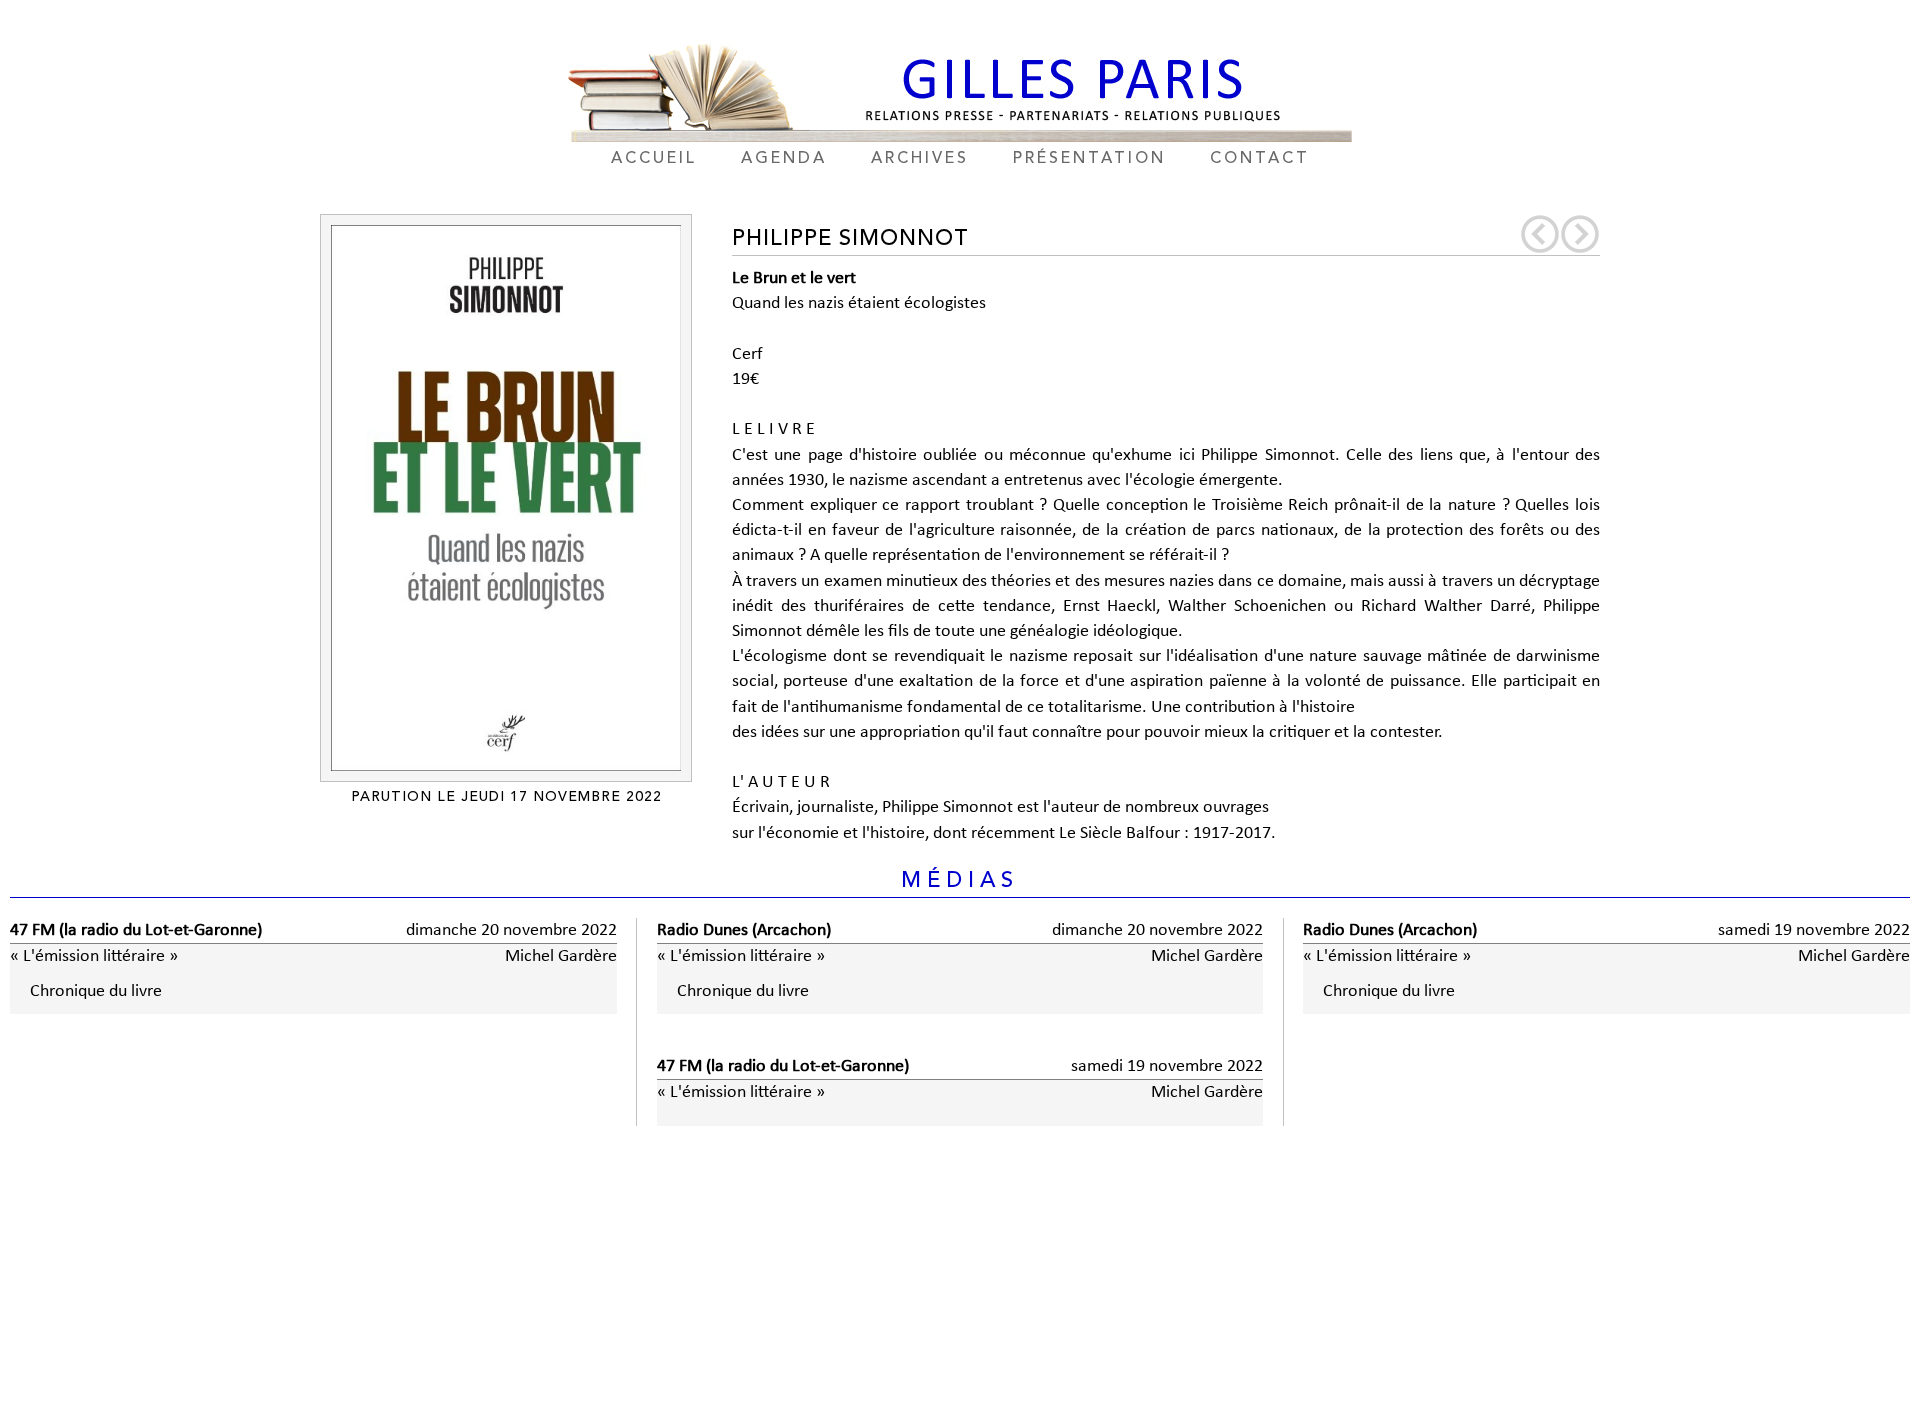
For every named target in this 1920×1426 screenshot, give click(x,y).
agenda (784, 159)
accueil (654, 159)
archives (920, 159)
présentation (1089, 159)
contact (1260, 159)
